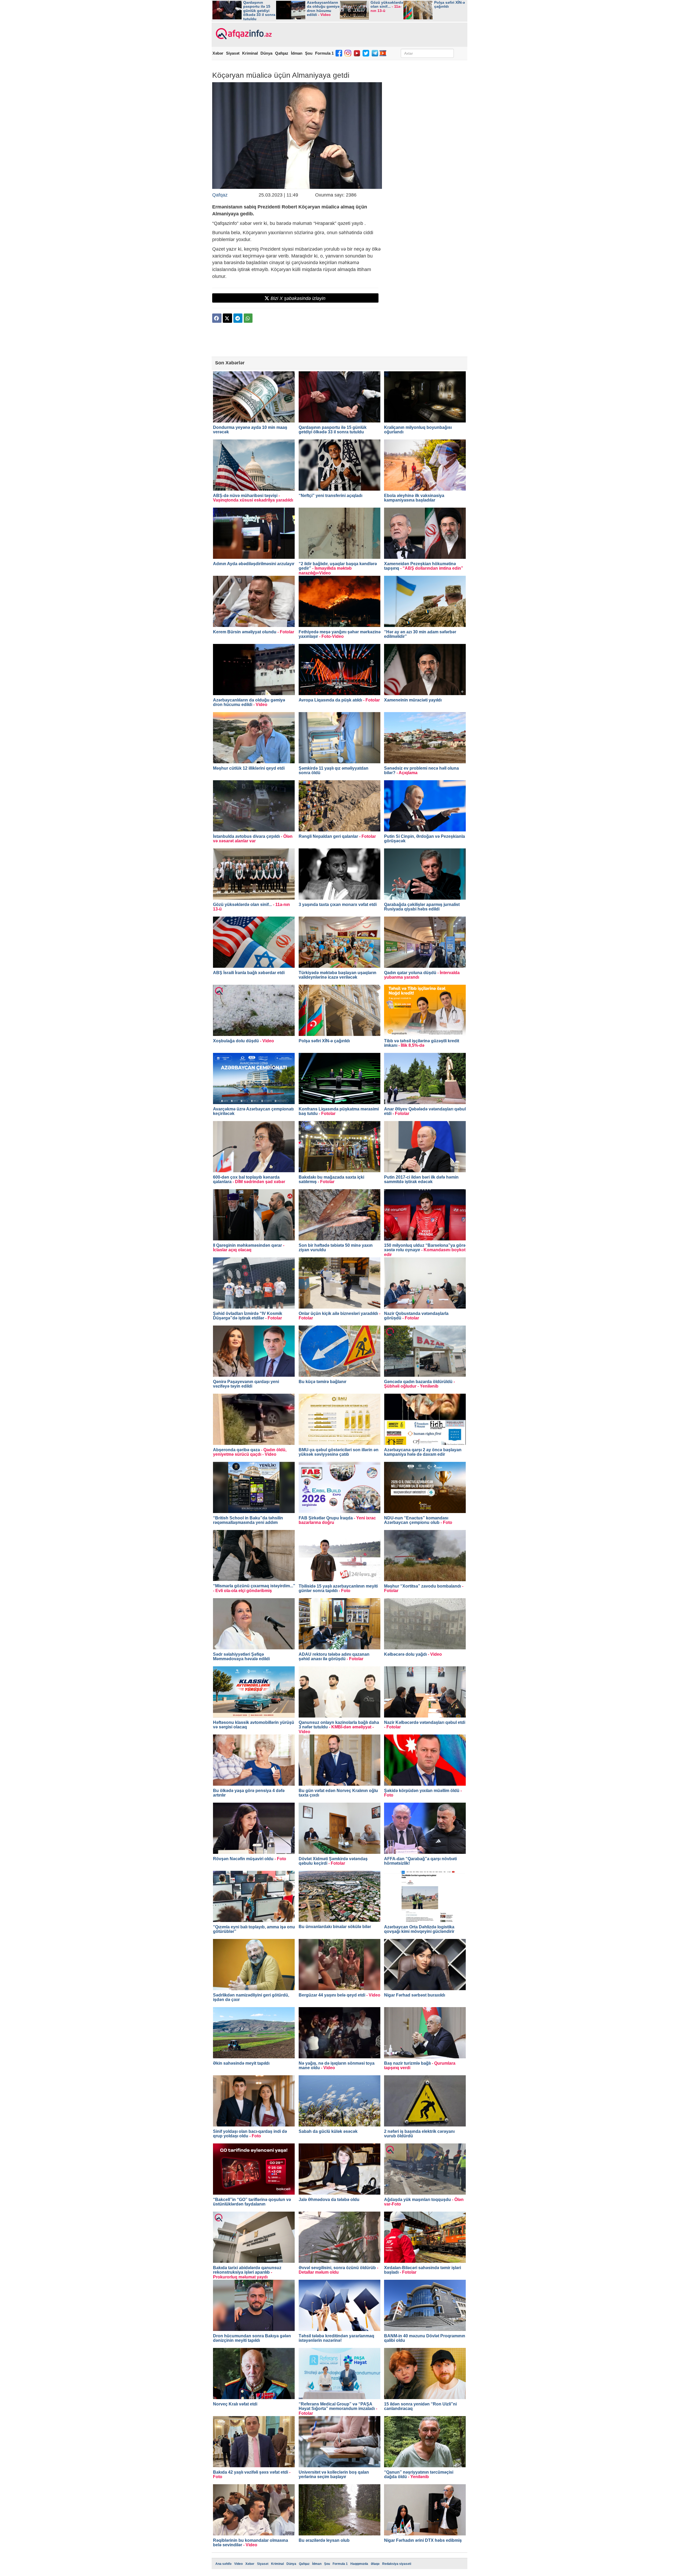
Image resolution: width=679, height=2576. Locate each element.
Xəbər (218, 53)
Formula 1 (324, 53)
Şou (309, 53)
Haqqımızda (359, 2564)
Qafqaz (282, 53)
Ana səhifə (223, 2564)
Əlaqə (375, 2564)
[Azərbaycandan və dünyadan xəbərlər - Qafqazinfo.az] (243, 34)
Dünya (266, 53)
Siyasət (233, 53)
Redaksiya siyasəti (397, 2564)
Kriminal (250, 53)
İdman (297, 53)
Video (238, 2564)
